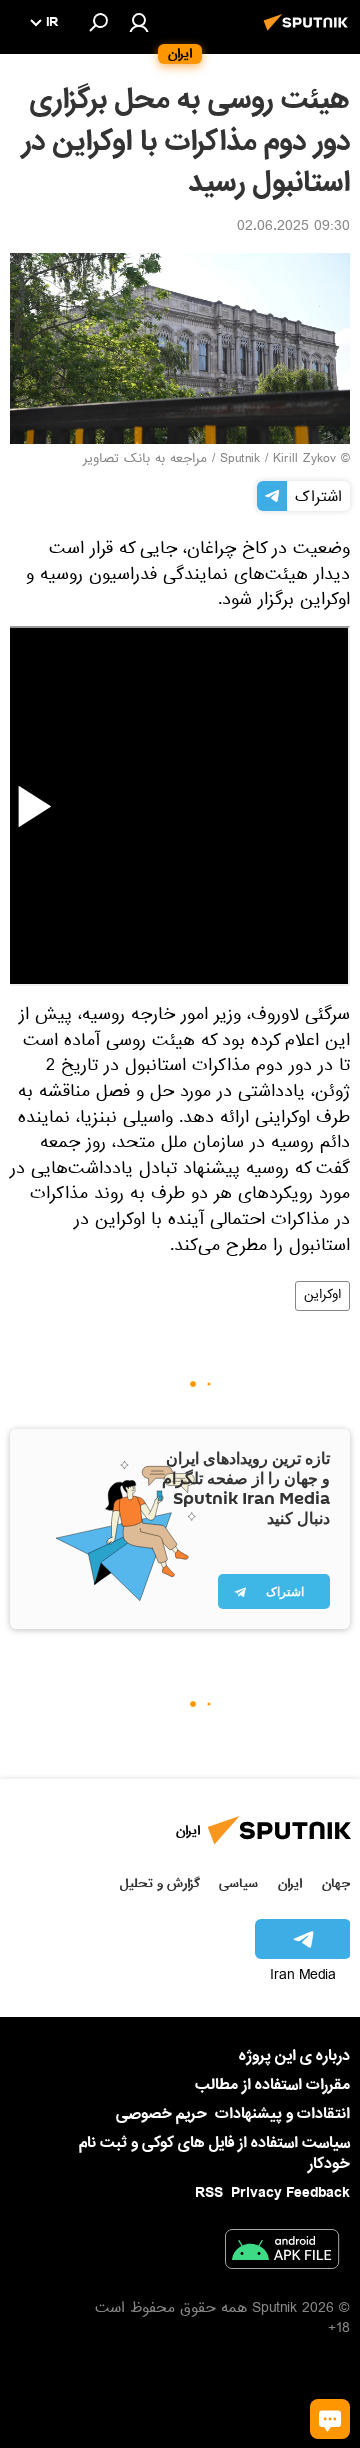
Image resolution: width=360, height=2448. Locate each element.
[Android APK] (282, 2253)
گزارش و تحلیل (160, 1883)
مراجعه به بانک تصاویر (145, 460)
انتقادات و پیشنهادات (282, 2114)
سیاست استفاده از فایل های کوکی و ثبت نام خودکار (214, 2153)
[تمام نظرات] (330, 2419)
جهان (336, 1883)
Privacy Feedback (290, 2193)
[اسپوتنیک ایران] (309, 33)
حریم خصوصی (161, 2114)
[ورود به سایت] (139, 22)
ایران (290, 1883)
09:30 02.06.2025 (293, 228)
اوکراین (322, 1296)
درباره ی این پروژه (294, 2056)
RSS (209, 2193)
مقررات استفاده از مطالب (272, 2085)
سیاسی (238, 1883)
